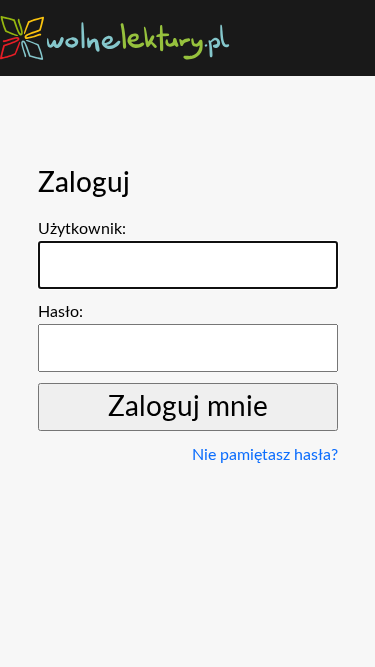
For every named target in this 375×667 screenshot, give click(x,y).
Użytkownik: (82, 229)
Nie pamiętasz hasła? (265, 455)
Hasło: (60, 312)
